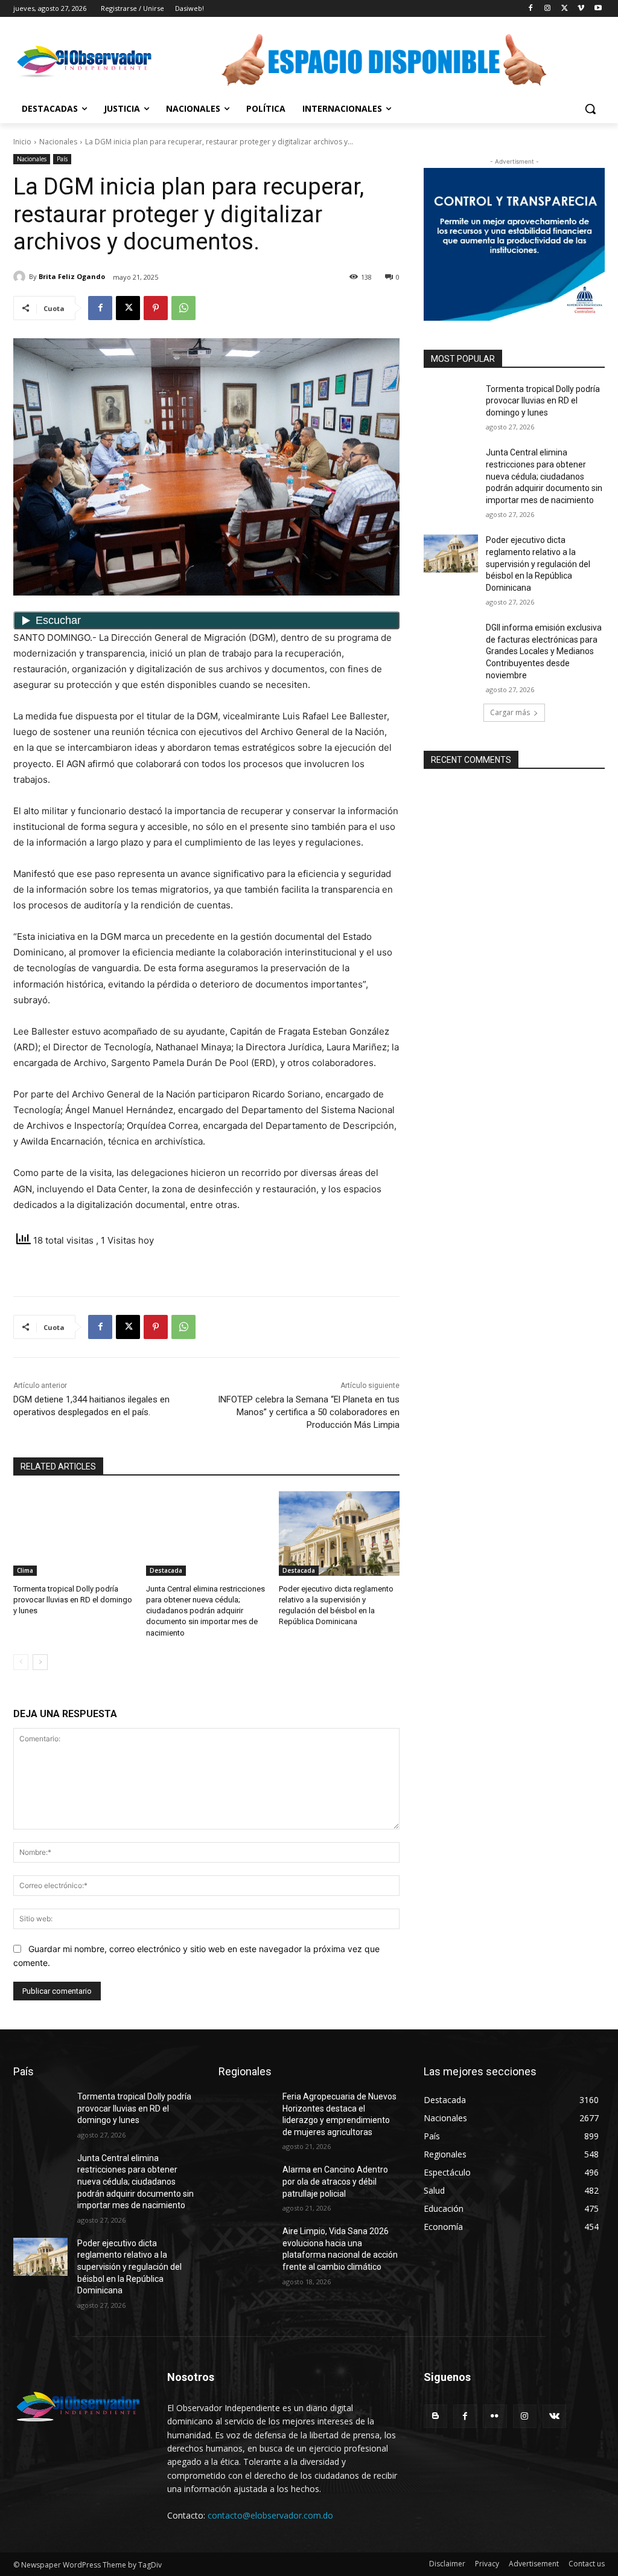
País (62, 159)
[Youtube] (598, 9)
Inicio (22, 142)
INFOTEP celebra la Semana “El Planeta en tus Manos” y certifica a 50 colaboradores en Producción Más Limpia (309, 1412)
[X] (565, 9)
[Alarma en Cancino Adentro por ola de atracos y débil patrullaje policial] (246, 2183)
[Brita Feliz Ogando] (21, 277)
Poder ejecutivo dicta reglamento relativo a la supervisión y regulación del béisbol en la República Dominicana (538, 564)
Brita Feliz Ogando (72, 276)
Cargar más (510, 712)
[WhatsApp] (183, 308)
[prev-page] (21, 1662)
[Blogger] (435, 2416)
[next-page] (40, 1662)
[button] (590, 109)
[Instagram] (548, 9)
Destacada (166, 1570)
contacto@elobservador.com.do (270, 2515)
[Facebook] (531, 9)
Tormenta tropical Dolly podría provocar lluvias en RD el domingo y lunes (73, 1600)
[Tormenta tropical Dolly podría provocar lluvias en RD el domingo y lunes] (74, 1534)
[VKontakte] (554, 2416)
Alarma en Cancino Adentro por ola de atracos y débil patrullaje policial (335, 2181)
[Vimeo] (581, 9)
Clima (25, 1570)
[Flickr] (495, 2416)
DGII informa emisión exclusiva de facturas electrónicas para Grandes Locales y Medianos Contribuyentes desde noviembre (544, 651)
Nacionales (58, 142)
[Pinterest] (156, 308)
